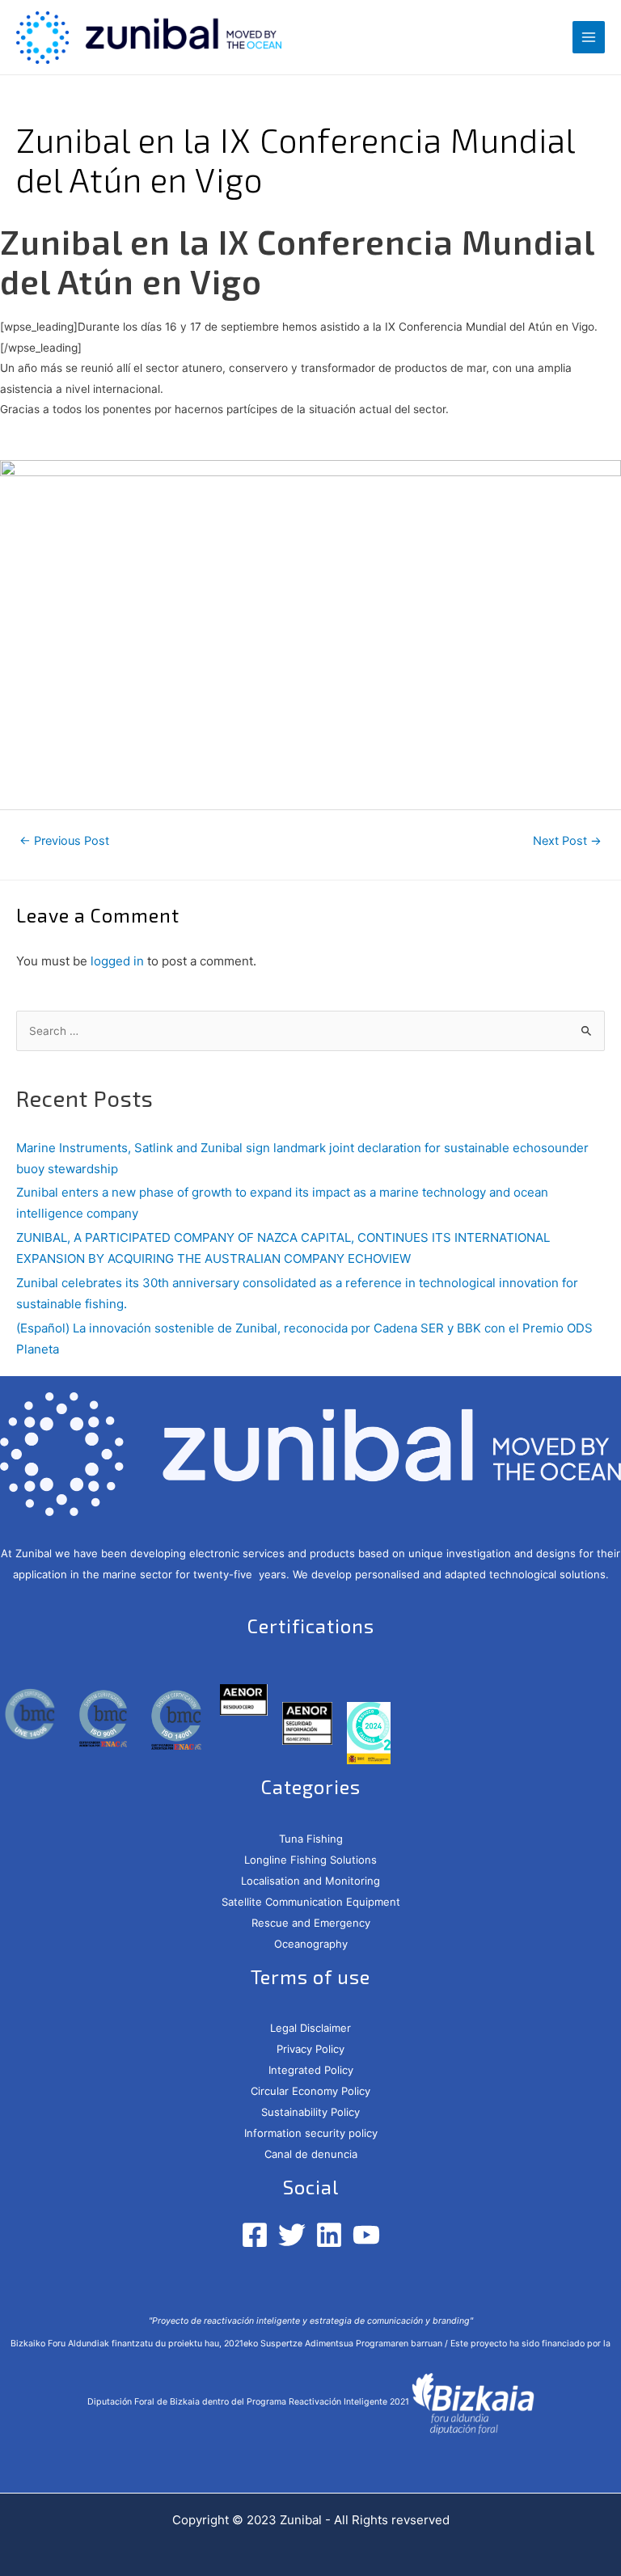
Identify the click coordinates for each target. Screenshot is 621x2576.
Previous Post (64, 841)
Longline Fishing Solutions (310, 1860)
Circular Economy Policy (310, 2091)
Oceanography (311, 1944)
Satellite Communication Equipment (311, 1902)
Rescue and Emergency (311, 1923)
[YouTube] (366, 2235)
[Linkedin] (329, 2235)
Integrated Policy (311, 2070)
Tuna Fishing (311, 1839)
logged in (117, 961)
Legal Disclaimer (310, 2028)
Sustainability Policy (310, 2112)
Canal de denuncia (311, 2154)
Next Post (567, 841)
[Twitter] (292, 2235)
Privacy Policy (310, 2049)
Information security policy (311, 2133)
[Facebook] (255, 2235)
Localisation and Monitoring (310, 1881)
